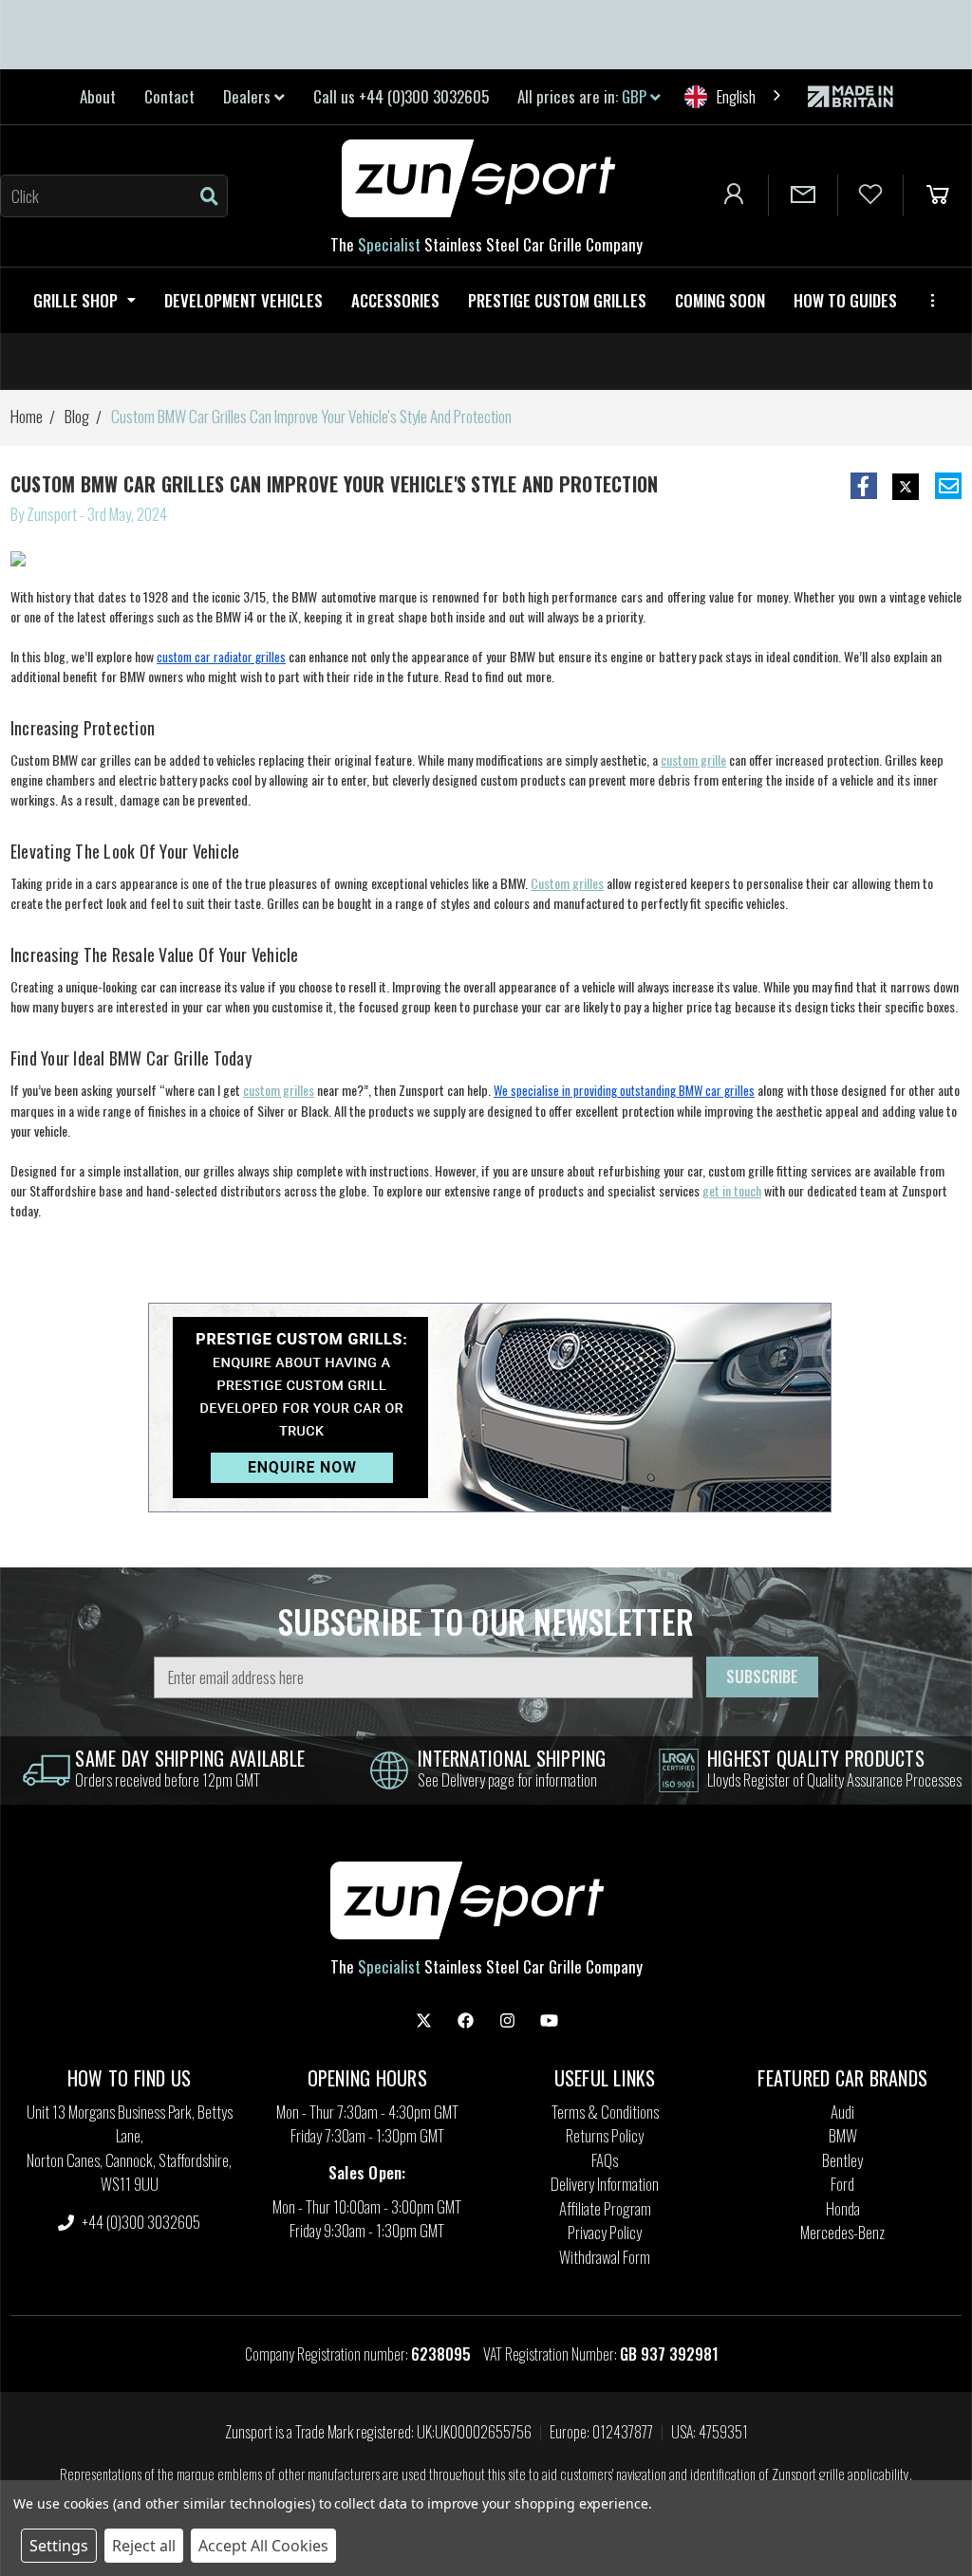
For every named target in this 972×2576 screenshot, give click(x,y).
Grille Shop (75, 300)
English (736, 96)
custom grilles (279, 1090)
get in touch (732, 1190)
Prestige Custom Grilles (557, 300)
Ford (842, 2184)
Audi (842, 2112)
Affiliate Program (605, 2208)
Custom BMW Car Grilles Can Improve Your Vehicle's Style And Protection (335, 484)
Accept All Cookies (263, 2546)
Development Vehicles (243, 300)
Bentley (842, 2160)
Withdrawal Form (605, 2257)
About (98, 96)
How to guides (845, 300)
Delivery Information (605, 2184)
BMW (843, 2135)
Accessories (395, 300)
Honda (843, 2208)
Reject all (144, 2546)
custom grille (693, 760)
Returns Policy (605, 2135)
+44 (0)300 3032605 (140, 2222)
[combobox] (734, 96)
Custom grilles (567, 883)
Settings (59, 2546)
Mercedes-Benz (842, 2232)
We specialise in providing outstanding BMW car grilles (624, 1090)
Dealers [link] (249, 96)
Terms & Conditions (605, 2112)
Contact (169, 96)
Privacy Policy (605, 2232)
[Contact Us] (803, 195)
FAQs (605, 2160)
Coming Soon (720, 300)
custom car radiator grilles (221, 657)
